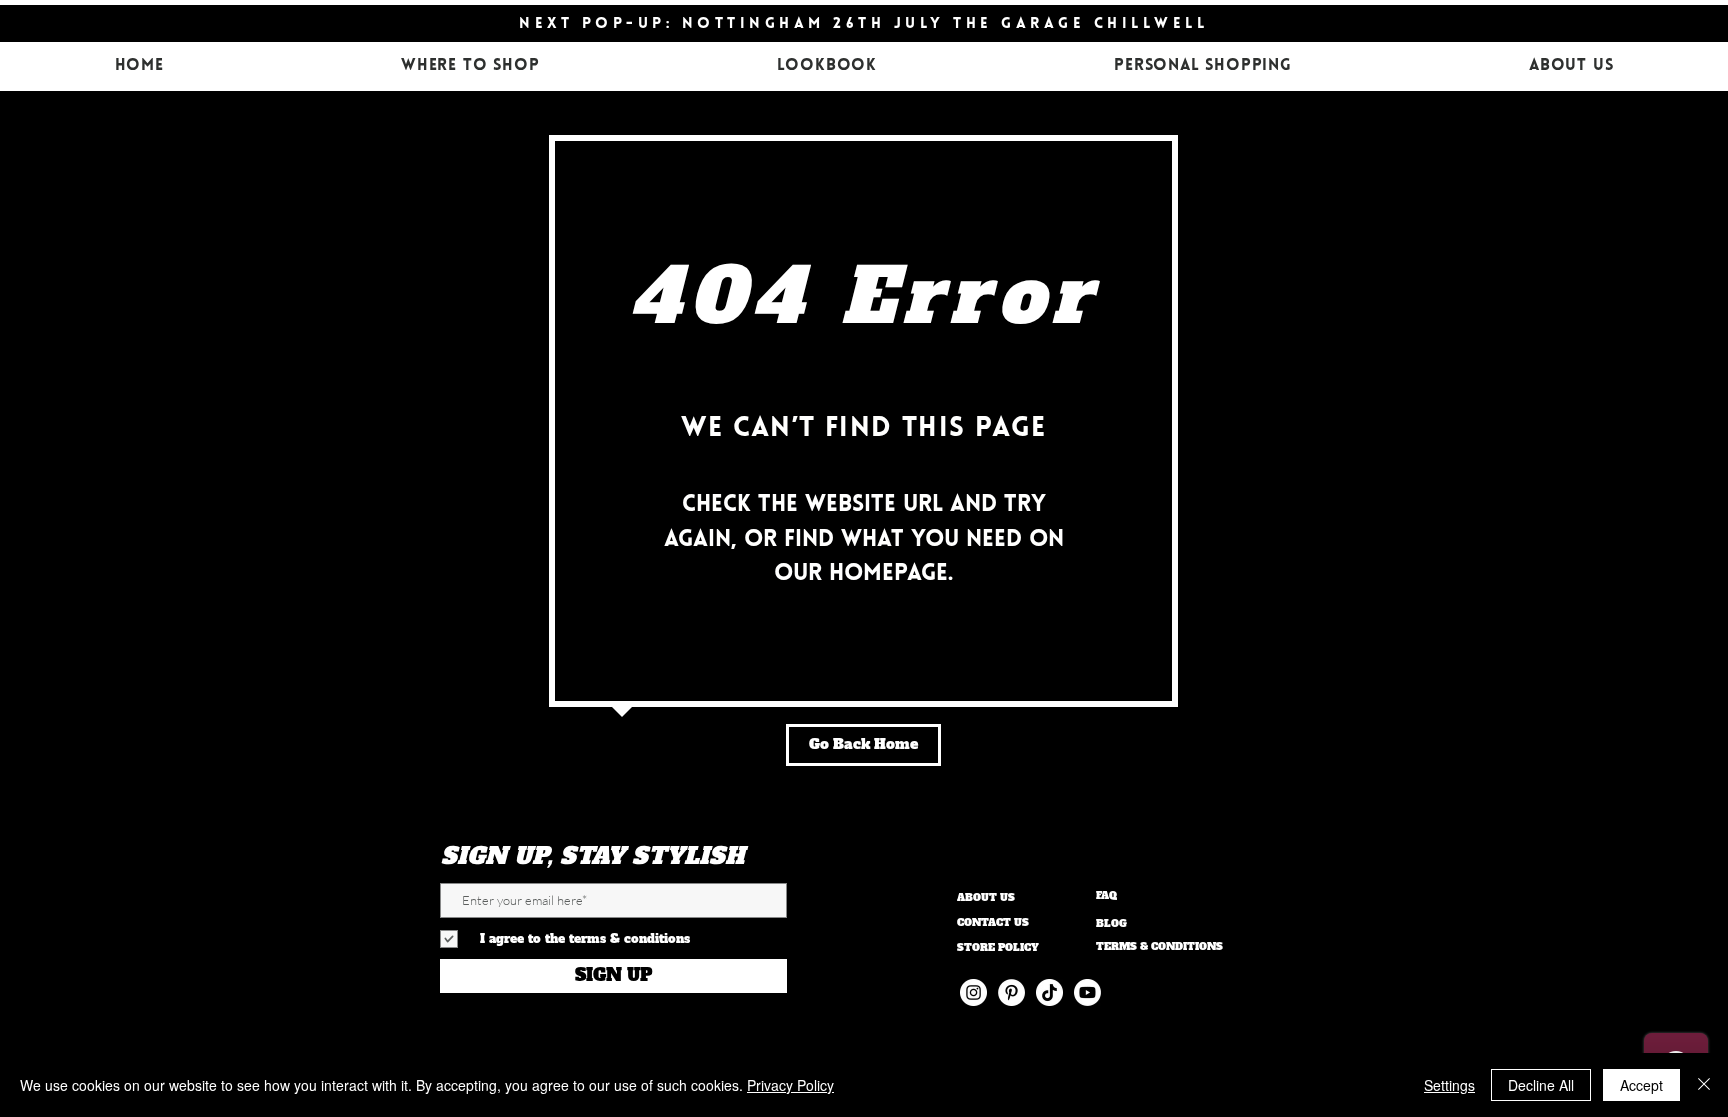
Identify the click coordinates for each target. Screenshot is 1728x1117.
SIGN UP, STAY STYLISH (592, 856)
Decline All (1541, 1085)
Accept (1641, 1085)
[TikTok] (1049, 992)
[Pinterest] (1011, 992)
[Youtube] (1087, 992)
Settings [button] (1449, 1085)
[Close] (1704, 1085)
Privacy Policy (790, 1085)
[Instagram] (973, 992)
